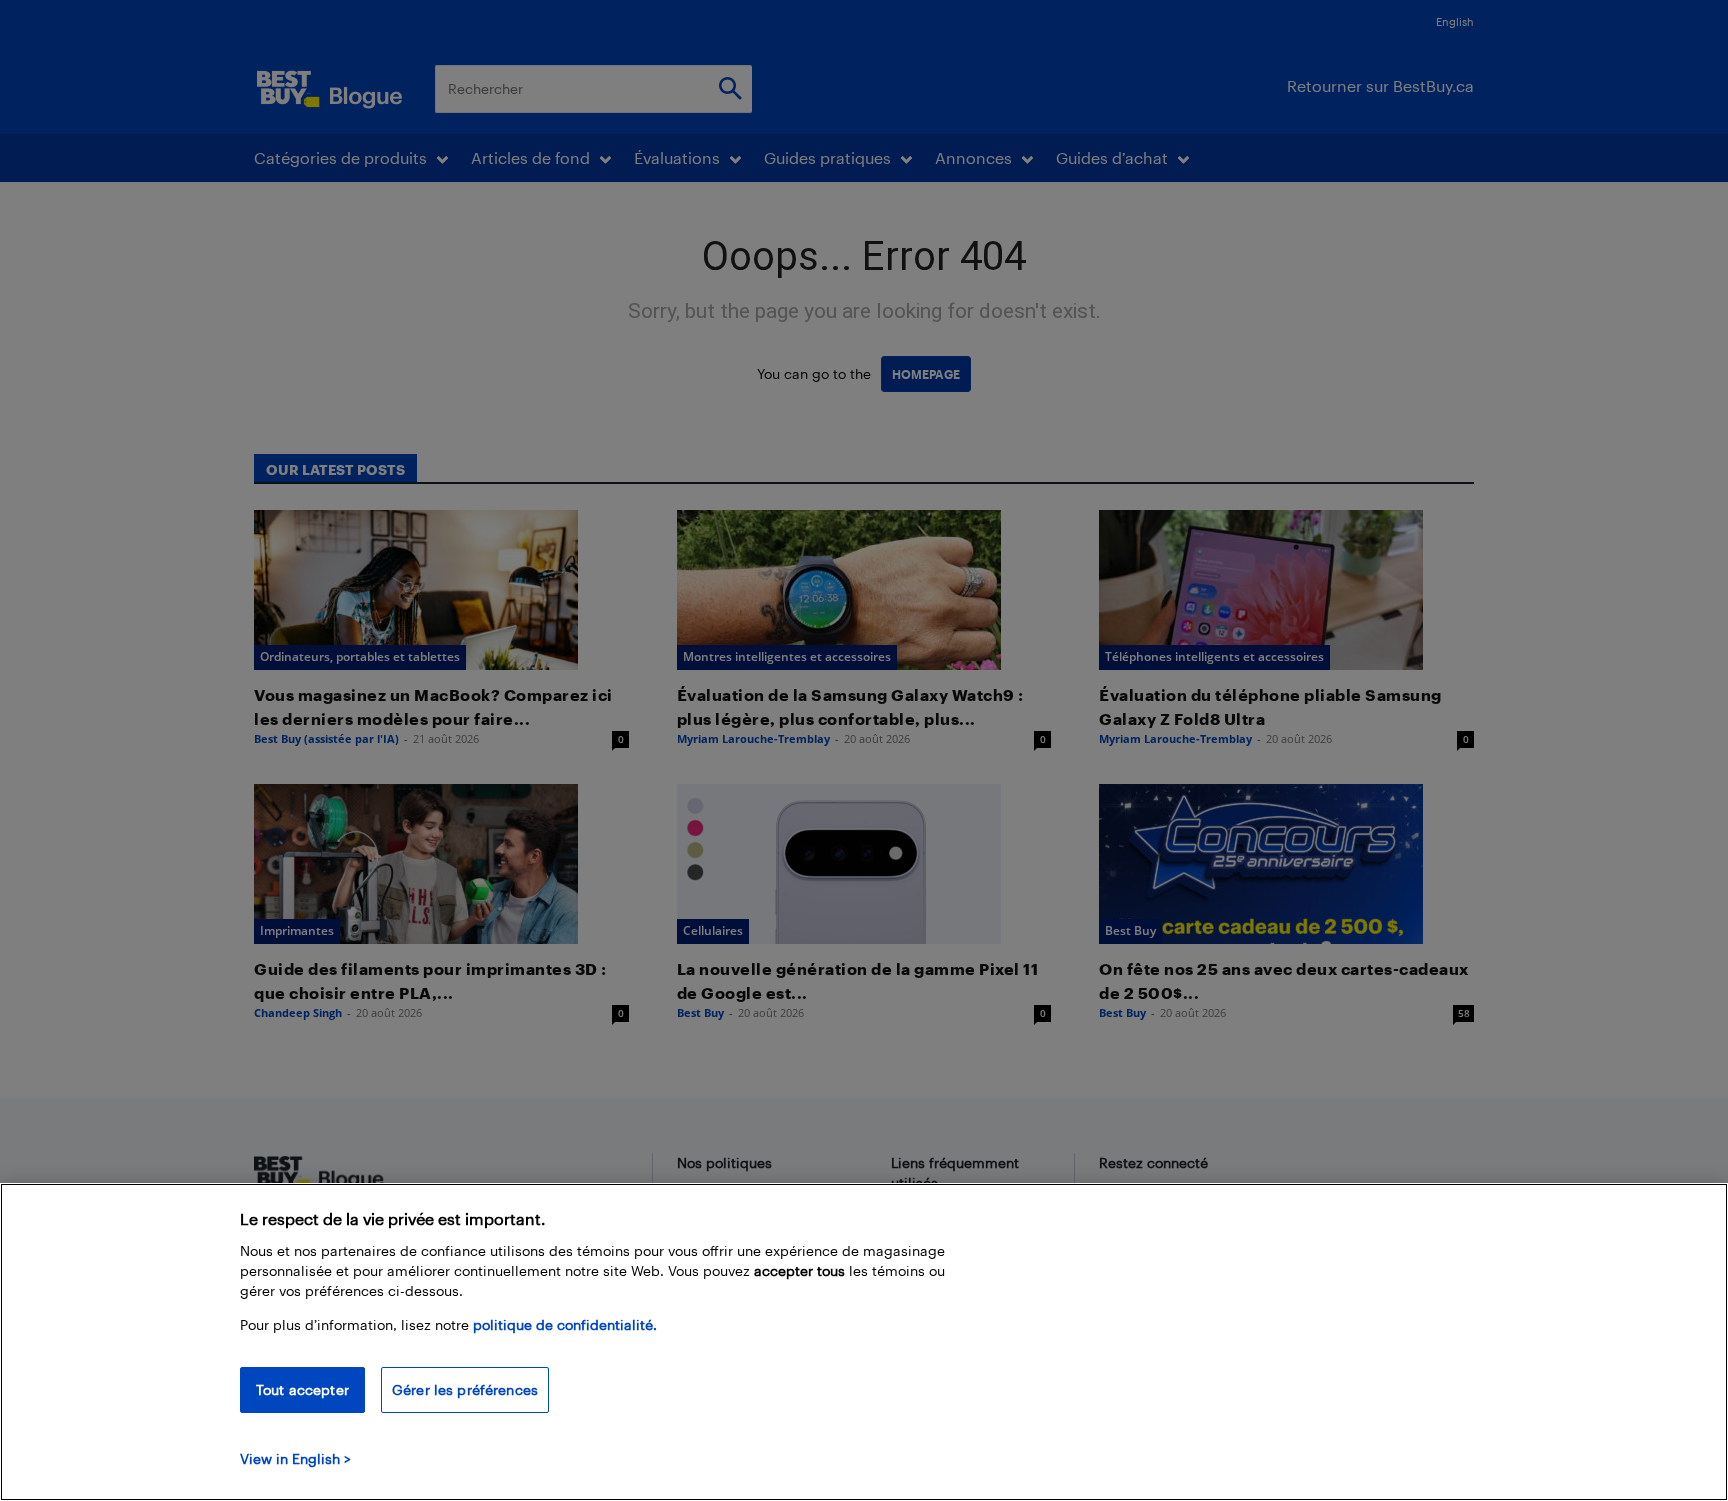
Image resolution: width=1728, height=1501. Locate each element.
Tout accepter (302, 1389)
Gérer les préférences (465, 1389)
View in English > (295, 1458)
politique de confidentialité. (565, 1324)
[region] (864, 1342)
